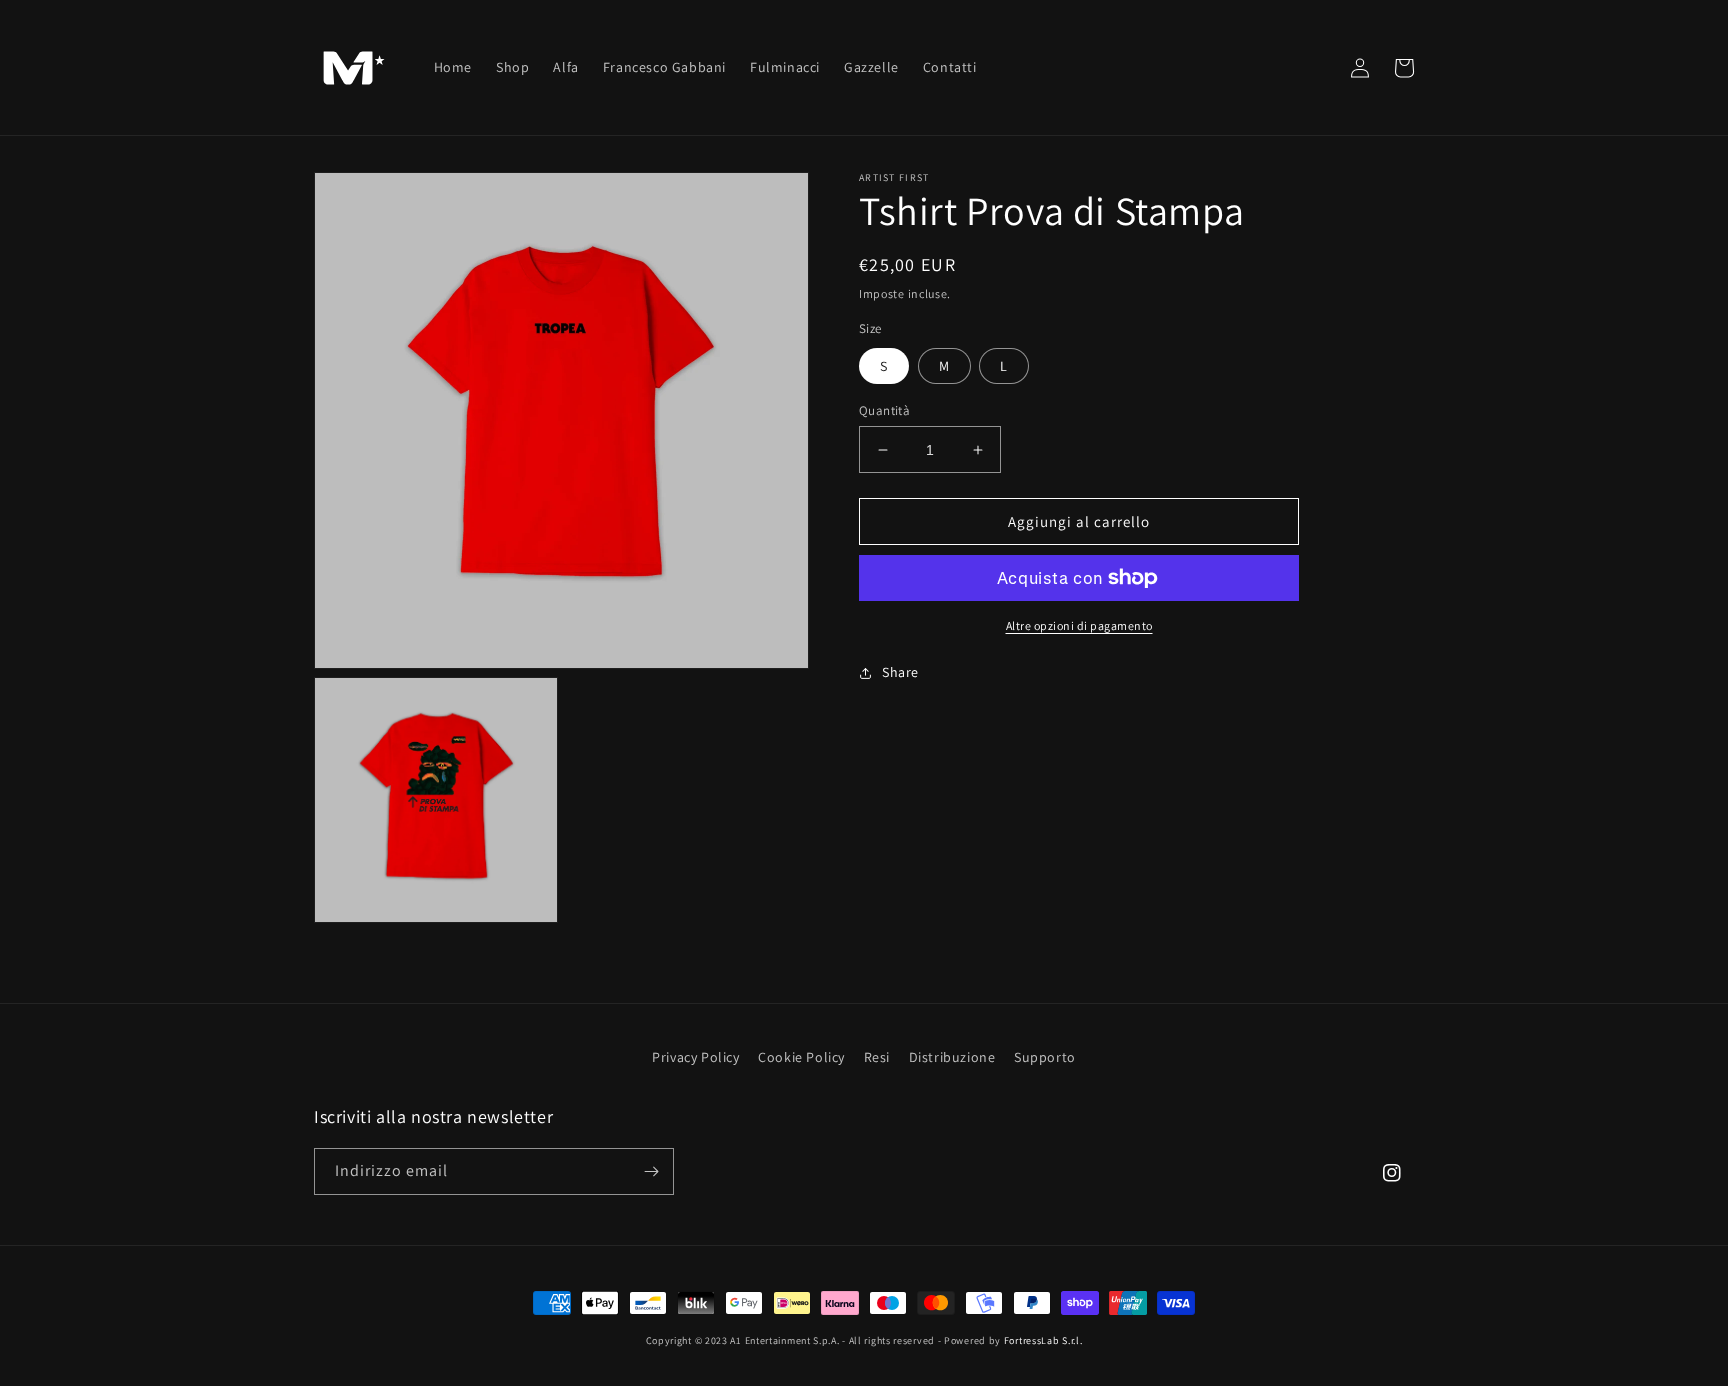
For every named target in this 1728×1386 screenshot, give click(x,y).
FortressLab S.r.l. (1043, 1340)
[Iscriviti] (651, 1171)
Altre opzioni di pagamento (1079, 625)
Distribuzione (952, 1057)
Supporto (1045, 1057)
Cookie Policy (801, 1057)
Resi (877, 1057)
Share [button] (900, 672)
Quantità (884, 410)
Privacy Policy (695, 1057)
